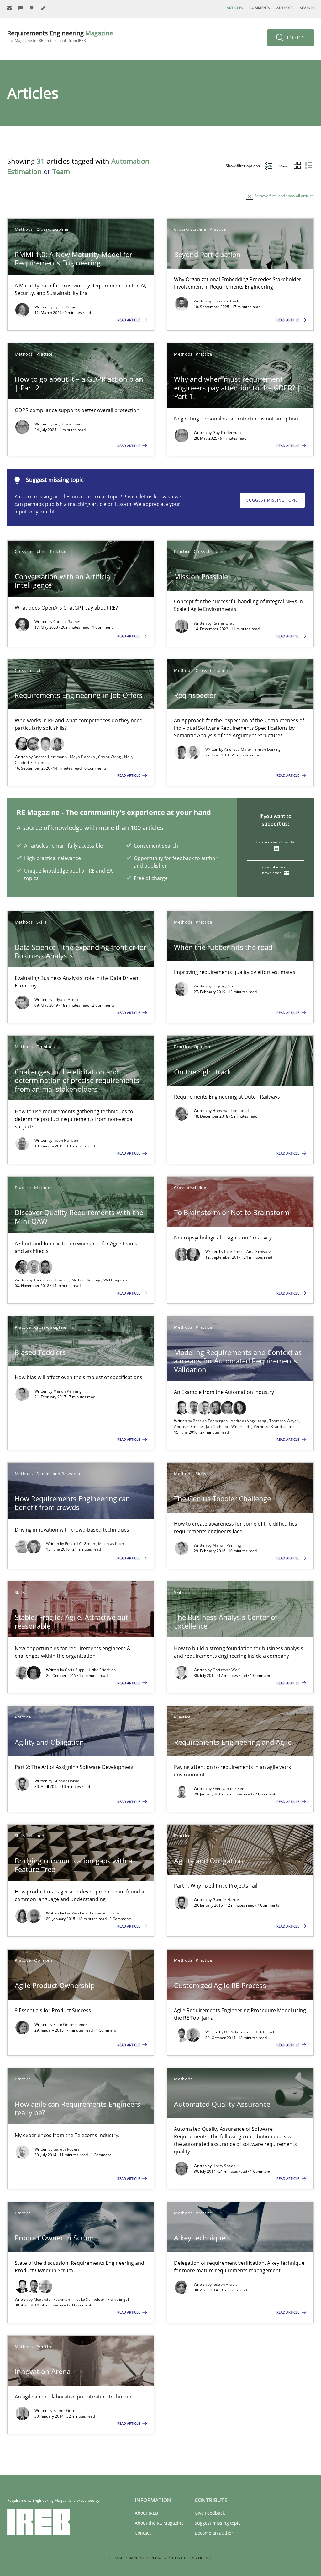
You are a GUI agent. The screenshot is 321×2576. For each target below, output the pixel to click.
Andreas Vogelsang (249, 1421)
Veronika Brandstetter (274, 1427)
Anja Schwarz (259, 1252)
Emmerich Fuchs (105, 1913)
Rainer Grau (224, 623)
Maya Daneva (83, 757)
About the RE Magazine (159, 2523)
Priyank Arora (66, 999)
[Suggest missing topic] (32, 8)
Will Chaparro (116, 1280)
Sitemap (115, 2558)
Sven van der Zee (228, 1788)
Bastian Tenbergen (211, 1421)
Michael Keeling (87, 1280)
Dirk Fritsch (265, 2032)
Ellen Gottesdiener (70, 2025)
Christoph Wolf (226, 1670)
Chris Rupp (75, 1670)
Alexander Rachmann (54, 2299)
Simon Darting (268, 749)
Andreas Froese (189, 1427)
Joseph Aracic (225, 2284)
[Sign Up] (10, 8)
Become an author (214, 2533)
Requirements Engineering (60, 36)
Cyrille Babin (65, 307)
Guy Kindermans (68, 424)
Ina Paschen (76, 1913)
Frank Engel (118, 2299)
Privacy (158, 2558)
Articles (235, 8)
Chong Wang (110, 757)
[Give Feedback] (21, 8)
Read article (129, 320)
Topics (295, 38)
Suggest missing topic (272, 500)
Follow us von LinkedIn (276, 842)
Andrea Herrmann (51, 757)
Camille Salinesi (68, 622)
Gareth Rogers (67, 2149)
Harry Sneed (224, 2166)
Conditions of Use (192, 2558)
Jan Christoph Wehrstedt (229, 1427)
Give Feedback (210, 2513)
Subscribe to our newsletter (275, 870)
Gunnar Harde (66, 1781)
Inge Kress (234, 1252)
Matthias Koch (111, 1544)
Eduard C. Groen (81, 1544)
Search (307, 8)
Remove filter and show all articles (284, 196)
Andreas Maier (238, 749)
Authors (285, 8)
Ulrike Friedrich (102, 1670)
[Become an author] (44, 8)
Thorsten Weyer (284, 1421)
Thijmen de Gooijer (52, 1280)
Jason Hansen (66, 1140)
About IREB (146, 2513)
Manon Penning (68, 1391)
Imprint (137, 2558)
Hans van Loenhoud (231, 1111)
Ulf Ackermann (238, 2032)
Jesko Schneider (91, 2299)
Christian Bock (226, 301)
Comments (260, 8)
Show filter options (243, 166)
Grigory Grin (224, 986)
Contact (143, 2533)
